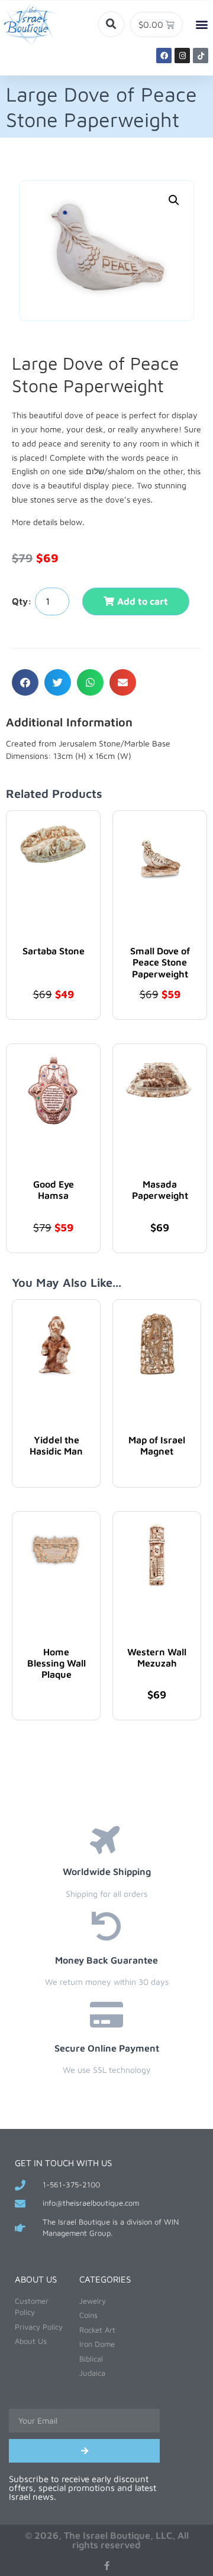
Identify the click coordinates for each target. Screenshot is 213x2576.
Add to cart (143, 601)
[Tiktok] (201, 56)
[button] (111, 24)
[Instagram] (182, 56)
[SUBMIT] (84, 2451)
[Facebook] (164, 56)
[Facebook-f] (107, 2566)
